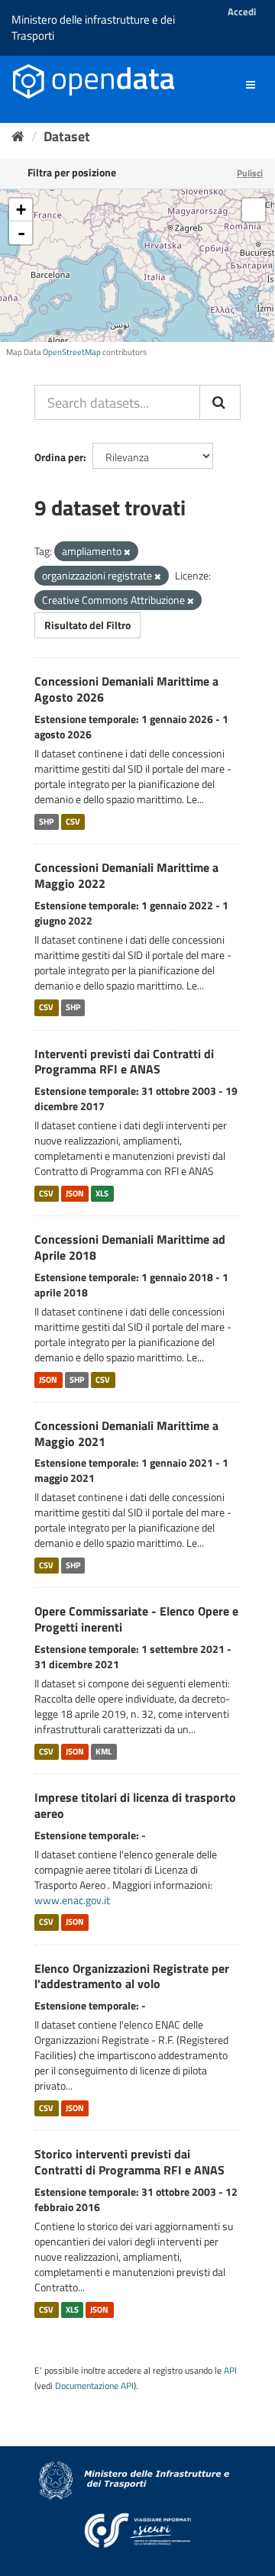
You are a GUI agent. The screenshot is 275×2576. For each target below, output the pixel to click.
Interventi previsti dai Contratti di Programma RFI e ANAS (124, 1062)
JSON (75, 1193)
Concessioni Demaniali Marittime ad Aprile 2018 (130, 1247)
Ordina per (59, 457)
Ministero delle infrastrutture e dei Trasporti (93, 27)
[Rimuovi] (127, 552)
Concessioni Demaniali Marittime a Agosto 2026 (126, 689)
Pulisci (250, 173)
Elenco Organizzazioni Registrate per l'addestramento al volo (132, 1976)
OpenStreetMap (72, 352)
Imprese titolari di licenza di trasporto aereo (135, 1805)
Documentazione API (94, 2386)
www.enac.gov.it (72, 1900)
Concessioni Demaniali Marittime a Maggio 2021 (126, 1433)
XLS (102, 1193)
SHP (46, 822)
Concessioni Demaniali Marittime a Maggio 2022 (126, 875)
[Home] (18, 136)
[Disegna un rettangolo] (254, 210)
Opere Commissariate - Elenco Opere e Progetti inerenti (136, 1619)
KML (104, 1751)
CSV (73, 822)
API (230, 2371)
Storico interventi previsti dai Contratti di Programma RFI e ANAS (129, 2162)
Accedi (242, 11)
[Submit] (220, 402)
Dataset (67, 136)
